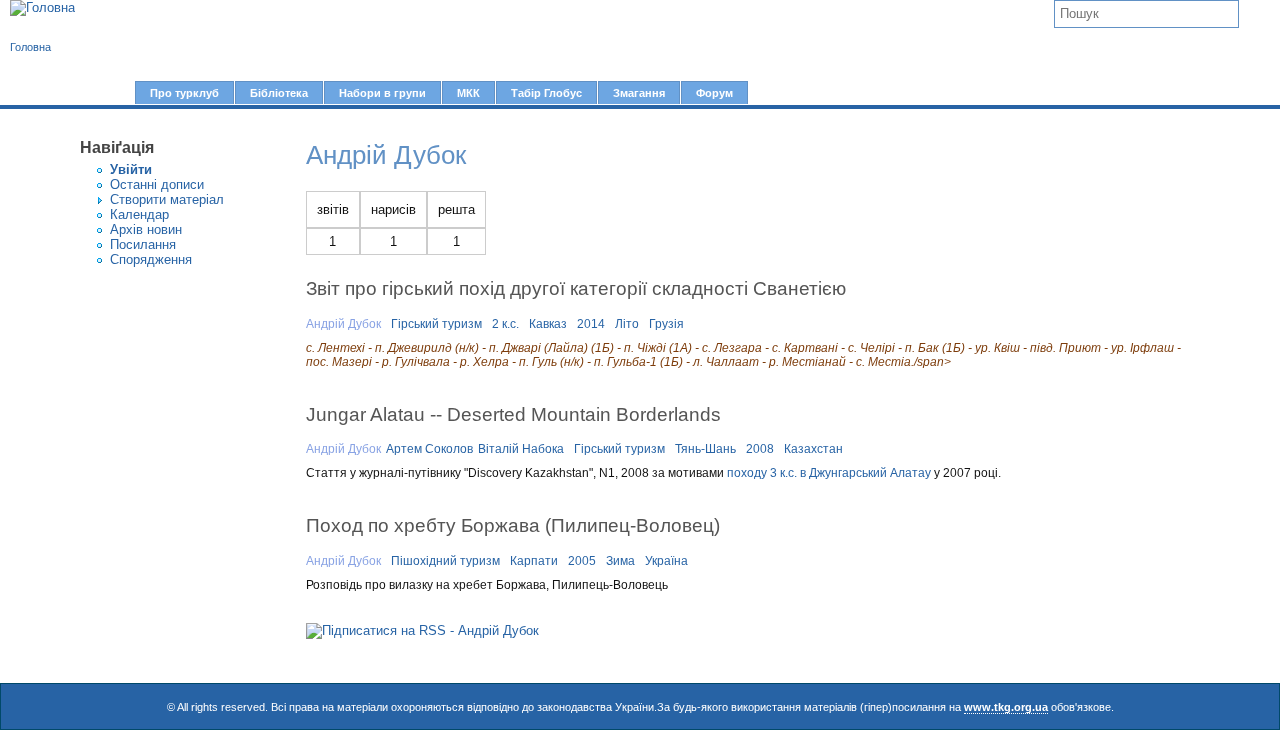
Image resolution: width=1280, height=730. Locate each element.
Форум (714, 93)
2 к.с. (505, 324)
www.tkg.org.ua (1006, 707)
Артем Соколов (429, 449)
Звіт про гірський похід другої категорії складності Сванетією (576, 288)
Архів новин (146, 229)
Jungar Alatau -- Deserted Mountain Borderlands (513, 414)
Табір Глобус (546, 93)
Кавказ (548, 324)
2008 (760, 449)
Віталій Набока (521, 449)
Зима (620, 561)
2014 (591, 324)
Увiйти (131, 169)
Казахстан (813, 449)
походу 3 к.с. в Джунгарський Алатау (829, 473)
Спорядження (151, 259)
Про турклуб (184, 93)
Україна (666, 561)
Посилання (143, 244)
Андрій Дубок (343, 324)
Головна (30, 47)
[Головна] (42, 8)
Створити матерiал (167, 199)
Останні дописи (157, 184)
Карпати (534, 561)
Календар (139, 214)
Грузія (666, 324)
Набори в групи (382, 93)
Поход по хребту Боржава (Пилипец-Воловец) (513, 525)
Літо (627, 324)
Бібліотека (279, 93)
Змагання (639, 93)
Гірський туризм (436, 324)
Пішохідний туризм (445, 561)
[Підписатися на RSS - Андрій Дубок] (422, 630)
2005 (582, 561)
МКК (468, 93)
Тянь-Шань (705, 449)
